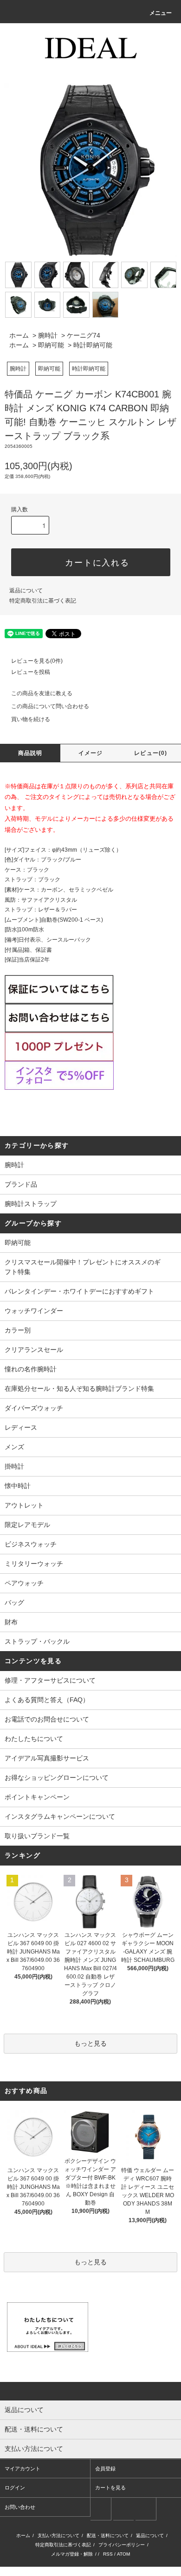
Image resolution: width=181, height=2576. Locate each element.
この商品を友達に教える (42, 693)
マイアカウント (23, 2469)
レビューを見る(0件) (37, 661)
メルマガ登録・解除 (72, 2554)
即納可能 (51, 345)
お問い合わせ (20, 2507)
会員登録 (105, 2469)
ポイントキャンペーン (37, 1797)
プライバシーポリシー (122, 2545)
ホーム (19, 335)
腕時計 (48, 335)
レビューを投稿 (31, 672)
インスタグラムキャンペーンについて (60, 1816)
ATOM (123, 2554)
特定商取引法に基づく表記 (43, 601)
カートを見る (110, 2488)
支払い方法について (58, 2535)
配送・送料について (108, 2535)
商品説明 (30, 753)
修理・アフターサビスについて (50, 1680)
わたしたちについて (34, 1739)
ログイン (15, 2488)
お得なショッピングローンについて (57, 1778)
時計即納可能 (93, 345)
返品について (26, 591)
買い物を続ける (31, 719)
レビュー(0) (151, 753)
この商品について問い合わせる (50, 706)
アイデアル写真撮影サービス (47, 1758)
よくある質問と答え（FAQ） (47, 1700)
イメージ (91, 753)
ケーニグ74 (84, 335)
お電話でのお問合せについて (47, 1719)
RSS (108, 2554)
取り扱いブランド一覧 (37, 1836)
